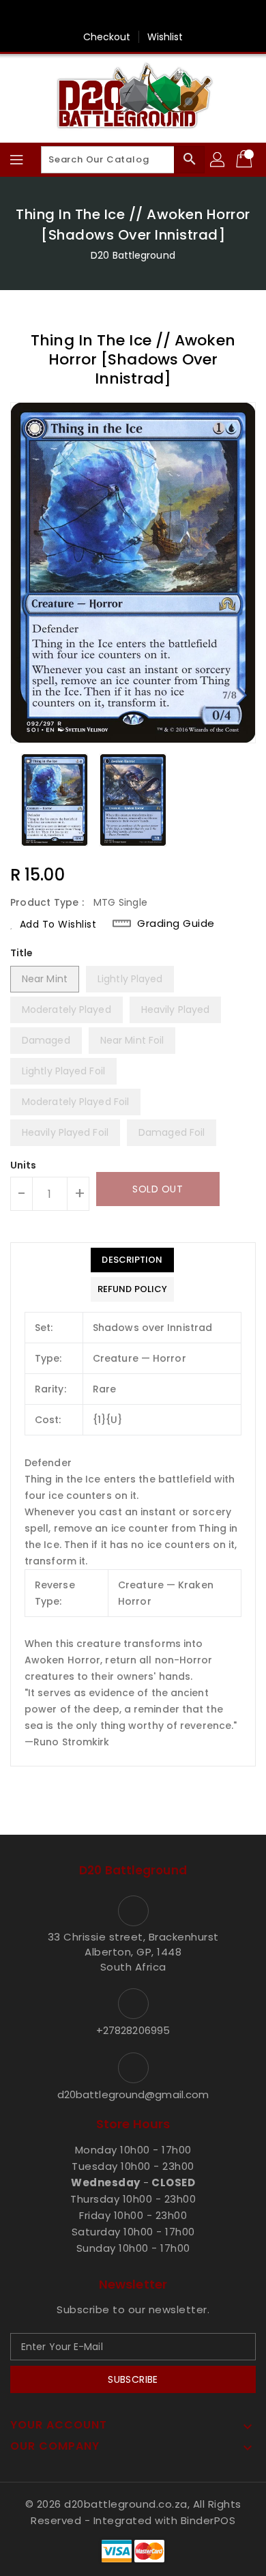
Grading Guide (176, 924)
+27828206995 (133, 2030)
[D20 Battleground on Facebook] (133, 16)
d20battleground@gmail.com (133, 2094)
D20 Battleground (133, 255)
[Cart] (246, 160)
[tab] (132, 1260)
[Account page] (218, 160)
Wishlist (165, 37)
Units (24, 1165)
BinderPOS (208, 2520)
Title (22, 953)
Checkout (107, 37)
